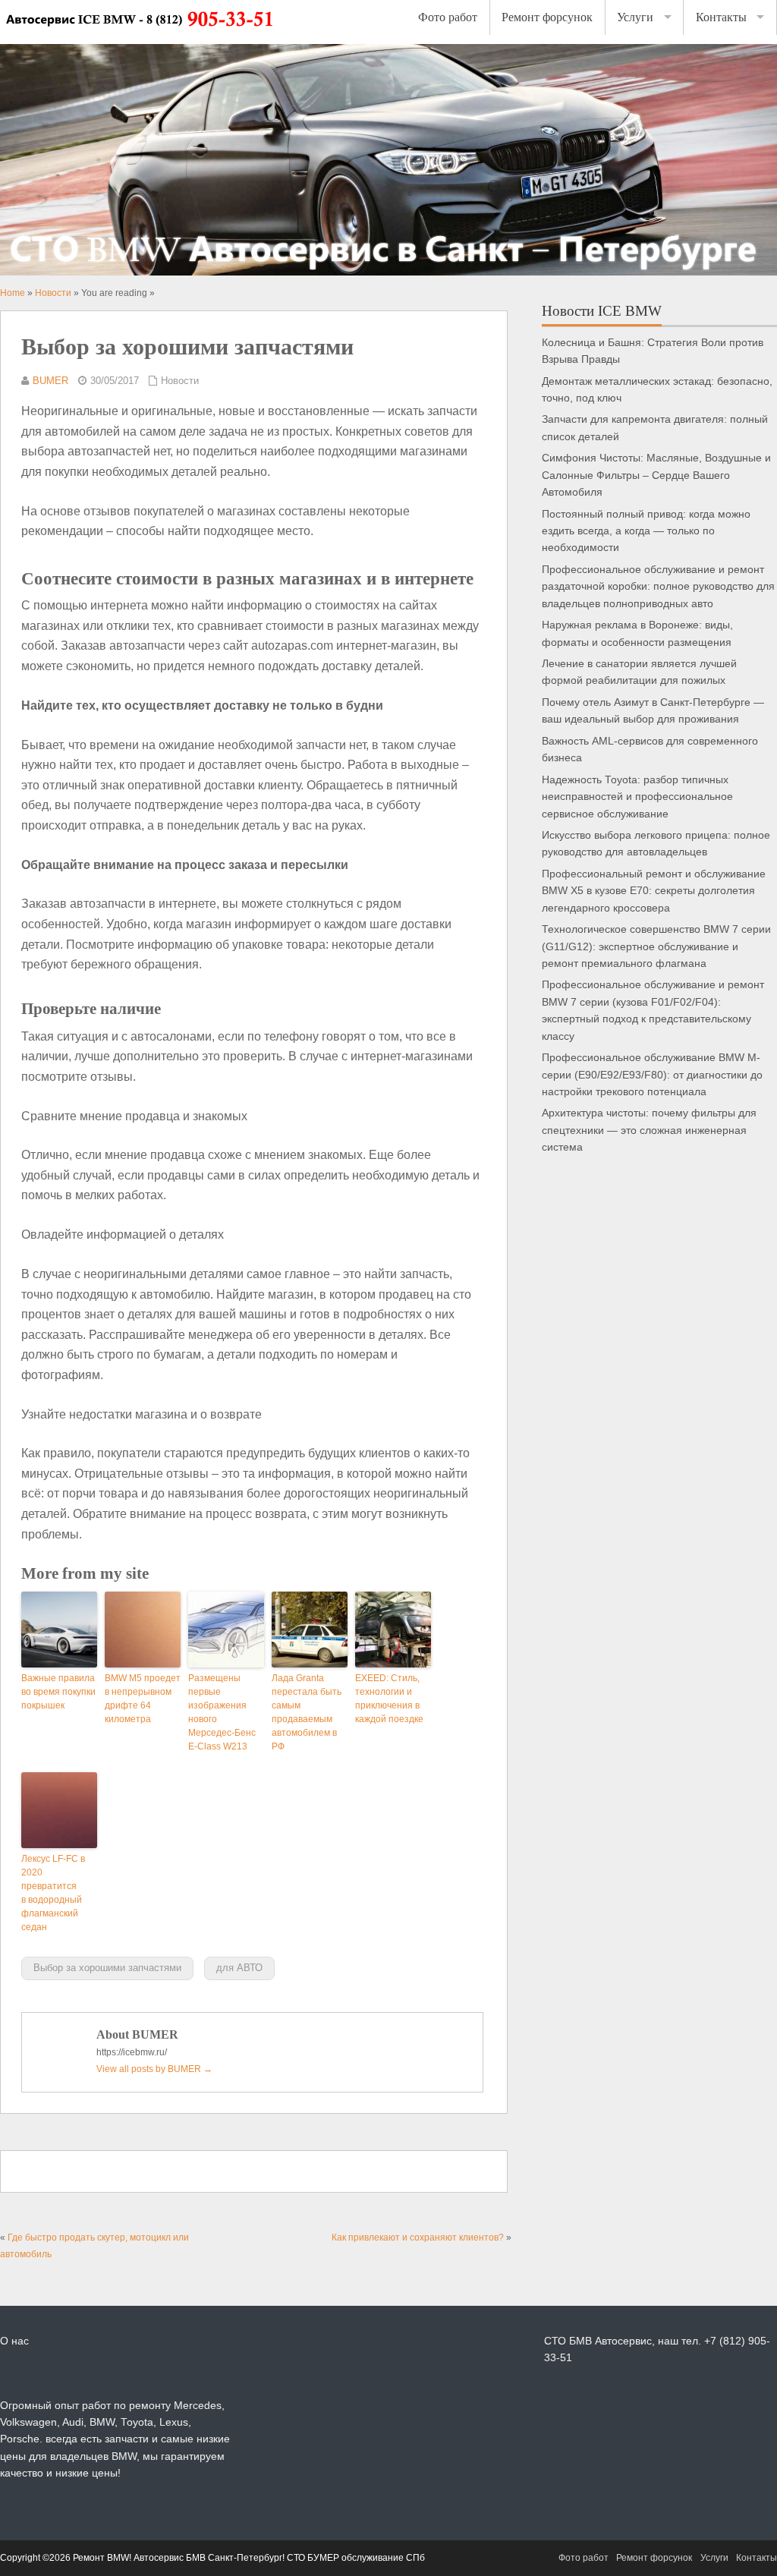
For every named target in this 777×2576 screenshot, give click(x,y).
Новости (180, 381)
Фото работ (448, 17)
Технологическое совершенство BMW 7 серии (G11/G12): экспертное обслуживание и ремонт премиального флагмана (656, 946)
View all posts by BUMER (154, 2069)
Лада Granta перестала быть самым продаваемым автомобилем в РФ (307, 1712)
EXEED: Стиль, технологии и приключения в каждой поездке (389, 1699)
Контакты (721, 17)
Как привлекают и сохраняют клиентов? (418, 2237)
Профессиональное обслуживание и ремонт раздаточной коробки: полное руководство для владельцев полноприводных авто (658, 587)
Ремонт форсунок (547, 17)
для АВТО (239, 1968)
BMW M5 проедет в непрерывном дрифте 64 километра (143, 1699)
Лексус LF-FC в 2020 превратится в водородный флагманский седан (53, 1893)
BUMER (50, 381)
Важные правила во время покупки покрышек (58, 1692)
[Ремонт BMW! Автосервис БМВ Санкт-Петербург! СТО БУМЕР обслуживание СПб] (138, 36)
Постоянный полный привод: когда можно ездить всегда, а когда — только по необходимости (646, 531)
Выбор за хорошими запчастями (107, 1968)
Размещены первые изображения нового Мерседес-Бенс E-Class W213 (222, 1712)
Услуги (635, 17)
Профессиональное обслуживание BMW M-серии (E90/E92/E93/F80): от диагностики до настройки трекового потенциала (652, 1075)
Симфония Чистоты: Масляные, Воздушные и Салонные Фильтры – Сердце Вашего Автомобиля (656, 475)
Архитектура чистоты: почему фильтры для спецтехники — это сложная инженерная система (649, 1130)
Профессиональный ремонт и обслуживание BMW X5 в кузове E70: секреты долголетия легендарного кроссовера (654, 891)
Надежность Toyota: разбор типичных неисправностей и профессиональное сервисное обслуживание (637, 797)
